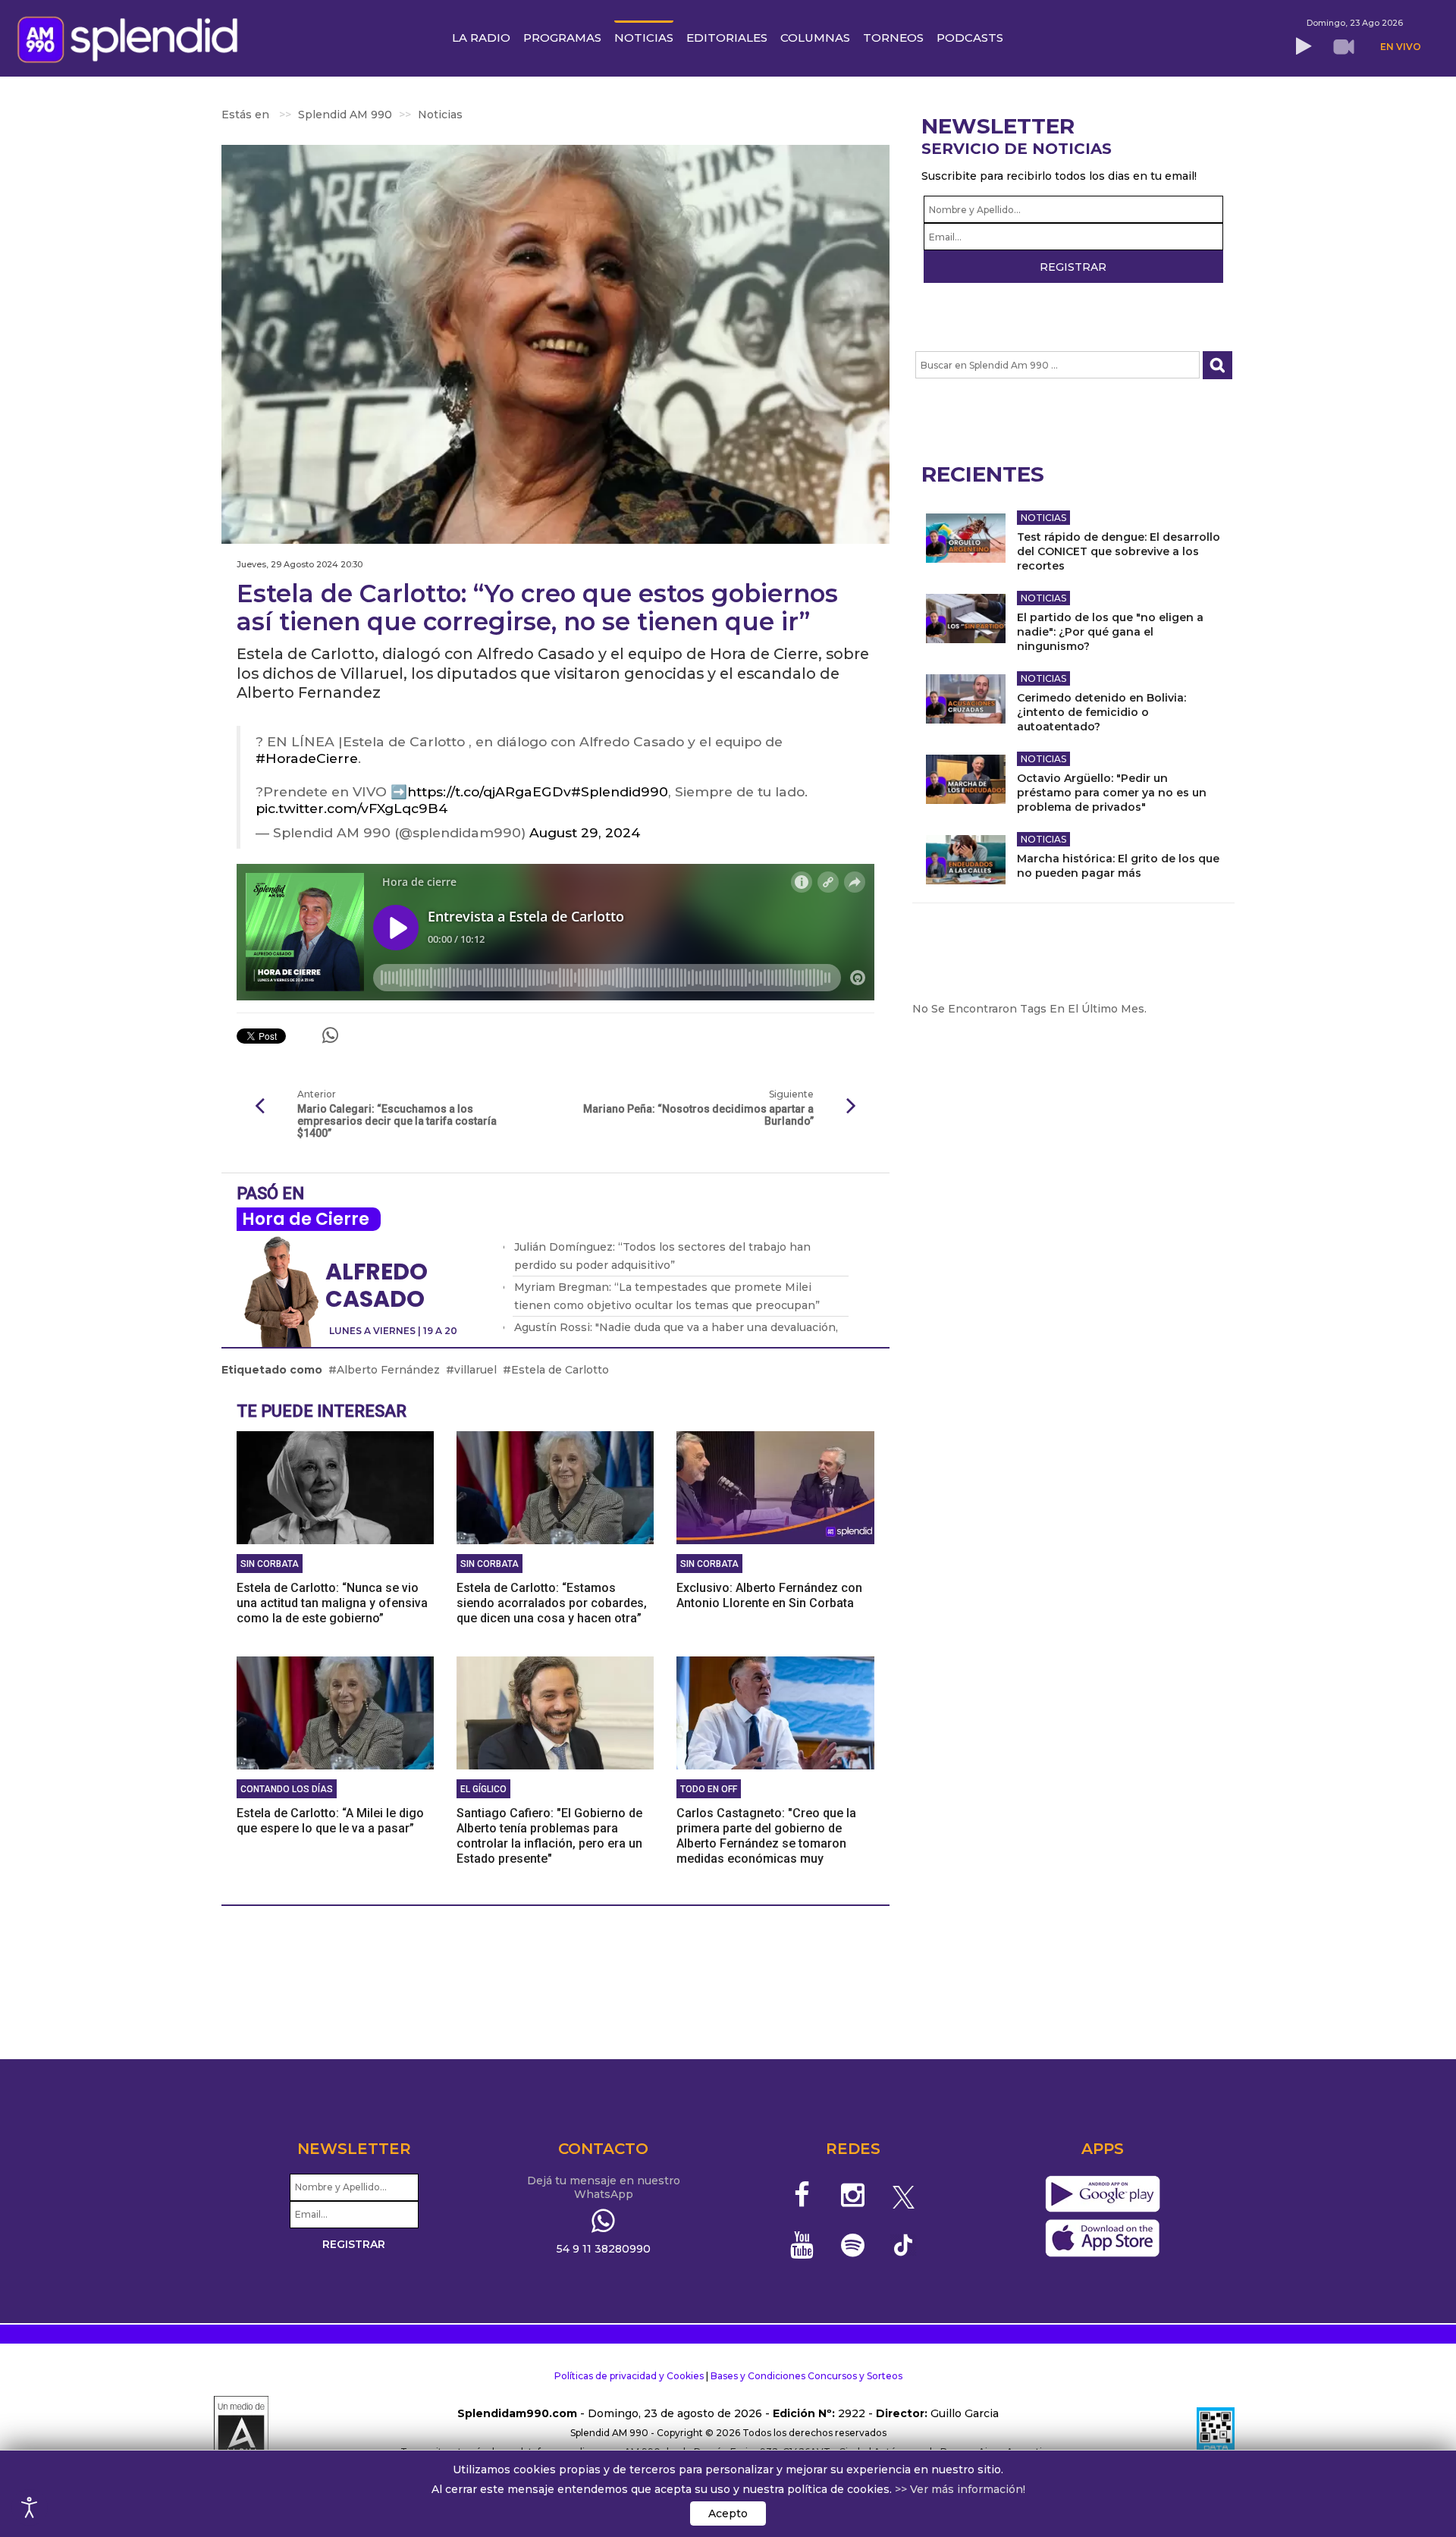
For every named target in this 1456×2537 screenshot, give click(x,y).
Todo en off (709, 1789)
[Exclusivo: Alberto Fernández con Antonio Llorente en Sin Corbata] (775, 1487)
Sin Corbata (270, 1564)
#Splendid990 (620, 791)
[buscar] (1218, 365)
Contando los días (287, 1789)
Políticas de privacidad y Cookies (629, 2376)
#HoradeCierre (307, 758)
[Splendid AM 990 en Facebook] (803, 2195)
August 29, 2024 (585, 832)
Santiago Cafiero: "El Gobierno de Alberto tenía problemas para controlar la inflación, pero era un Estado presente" (549, 1836)
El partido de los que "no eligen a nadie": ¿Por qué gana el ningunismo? (1110, 632)
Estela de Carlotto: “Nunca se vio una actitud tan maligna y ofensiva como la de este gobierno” (332, 1603)
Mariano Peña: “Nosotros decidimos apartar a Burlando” (698, 1115)
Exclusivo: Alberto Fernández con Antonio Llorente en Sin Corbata (769, 1595)
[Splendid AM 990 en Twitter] (904, 2195)
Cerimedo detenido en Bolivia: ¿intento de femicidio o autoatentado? (1101, 712)
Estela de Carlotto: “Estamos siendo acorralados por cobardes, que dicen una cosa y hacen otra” (552, 1603)
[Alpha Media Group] (241, 2433)
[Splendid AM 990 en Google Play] (1102, 2195)
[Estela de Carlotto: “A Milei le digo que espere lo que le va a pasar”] (335, 1712)
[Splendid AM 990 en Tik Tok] (904, 2244)
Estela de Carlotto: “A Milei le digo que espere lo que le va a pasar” (330, 1821)
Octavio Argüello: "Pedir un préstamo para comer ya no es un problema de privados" (1112, 793)
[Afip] (1216, 2433)
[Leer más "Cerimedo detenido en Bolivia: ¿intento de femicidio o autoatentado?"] (966, 699)
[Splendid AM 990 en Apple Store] (1102, 2239)
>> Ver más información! (960, 2489)
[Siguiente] (852, 1107)
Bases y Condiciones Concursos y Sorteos (806, 2376)
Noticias (1043, 518)
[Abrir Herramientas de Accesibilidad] (30, 2507)
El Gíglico (483, 1789)
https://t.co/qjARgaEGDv (489, 791)
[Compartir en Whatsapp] (330, 1035)
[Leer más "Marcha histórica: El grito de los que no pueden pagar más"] (966, 860)
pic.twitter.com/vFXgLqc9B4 (351, 808)
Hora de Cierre (306, 1219)
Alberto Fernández (388, 1370)
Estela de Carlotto (560, 1370)
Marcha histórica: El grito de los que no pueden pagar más (1118, 866)
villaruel (475, 1370)
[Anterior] (259, 1107)
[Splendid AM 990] (132, 38)
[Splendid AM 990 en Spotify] (853, 2245)
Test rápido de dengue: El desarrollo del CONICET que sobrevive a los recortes (1119, 551)
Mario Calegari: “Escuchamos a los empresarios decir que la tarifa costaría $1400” (397, 1121)
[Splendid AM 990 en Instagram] (853, 2195)
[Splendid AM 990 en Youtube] (803, 2245)
